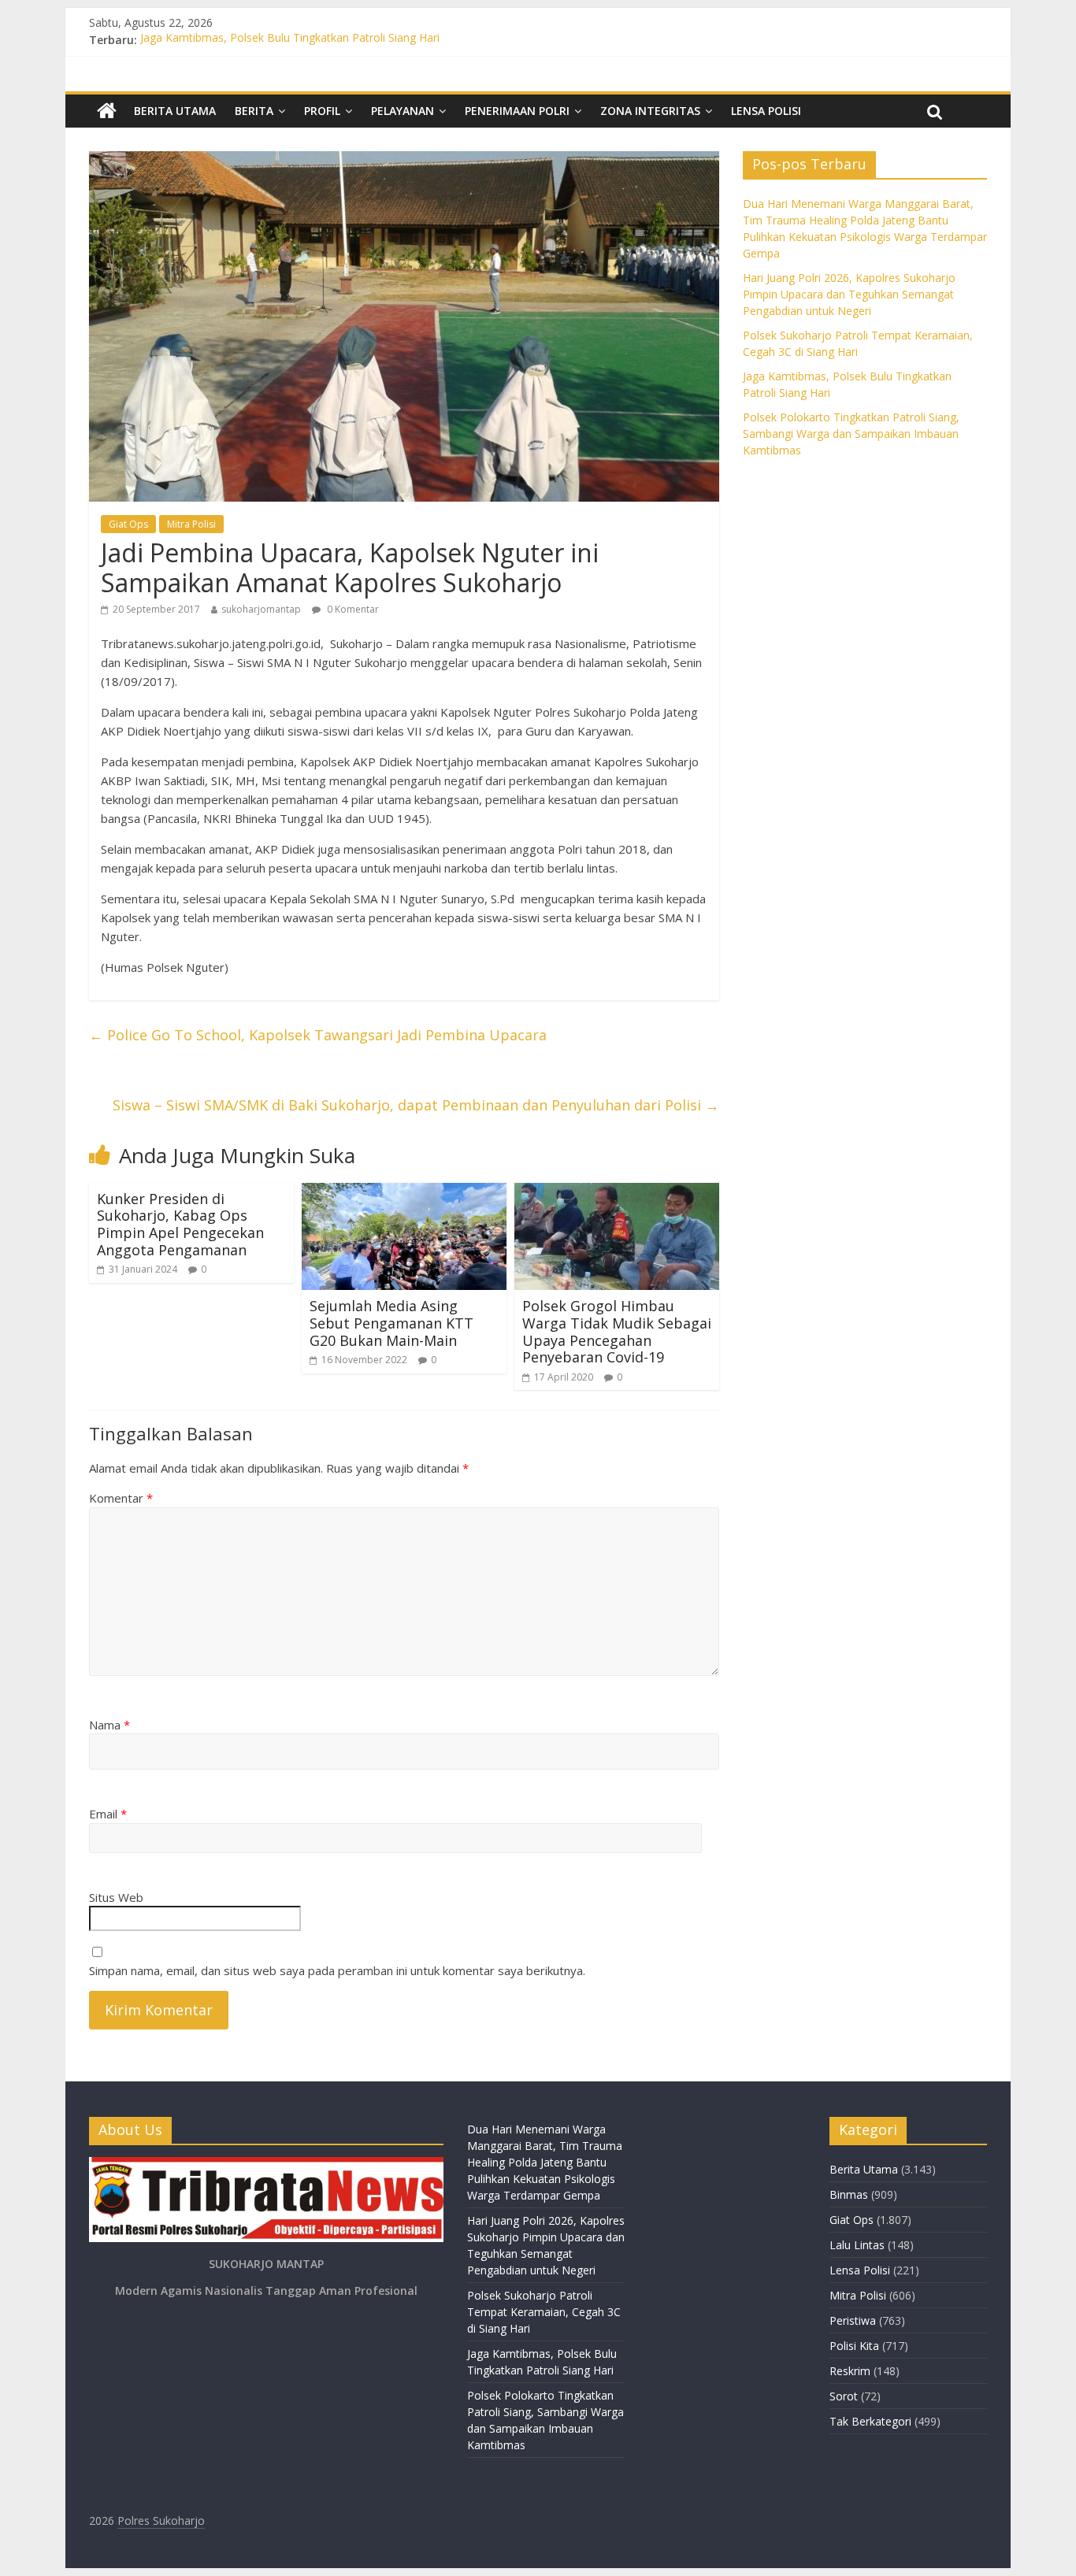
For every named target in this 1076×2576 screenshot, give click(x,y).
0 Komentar (352, 609)
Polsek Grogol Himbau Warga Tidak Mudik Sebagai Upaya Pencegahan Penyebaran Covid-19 (617, 1331)
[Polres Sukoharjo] (107, 111)
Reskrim (850, 2371)
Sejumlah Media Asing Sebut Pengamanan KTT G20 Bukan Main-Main (391, 1323)
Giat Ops (128, 524)
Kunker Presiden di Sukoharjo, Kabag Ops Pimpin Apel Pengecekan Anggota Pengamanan (180, 1224)
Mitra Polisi (191, 524)
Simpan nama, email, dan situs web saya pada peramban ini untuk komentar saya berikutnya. (337, 1970)
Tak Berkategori (870, 2421)
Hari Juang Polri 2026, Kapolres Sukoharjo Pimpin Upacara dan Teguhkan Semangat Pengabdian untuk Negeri (849, 294)
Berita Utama (175, 111)
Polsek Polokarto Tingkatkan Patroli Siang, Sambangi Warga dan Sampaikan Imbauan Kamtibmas (851, 434)
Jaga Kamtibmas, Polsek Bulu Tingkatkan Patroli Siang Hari (290, 40)
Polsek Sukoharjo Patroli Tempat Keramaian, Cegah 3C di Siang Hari (544, 2312)
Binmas (849, 2194)
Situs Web (116, 1897)
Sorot (844, 2396)
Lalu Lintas (857, 2245)
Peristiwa (853, 2320)
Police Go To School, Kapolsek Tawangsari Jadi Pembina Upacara (318, 1035)
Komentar (121, 1498)
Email (108, 1814)
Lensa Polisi (766, 111)
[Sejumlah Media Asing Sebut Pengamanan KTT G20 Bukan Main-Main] (404, 1192)
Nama (109, 1725)
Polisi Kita (854, 2346)
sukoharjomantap (261, 609)
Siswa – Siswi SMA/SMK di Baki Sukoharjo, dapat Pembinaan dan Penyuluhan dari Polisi (416, 1105)
